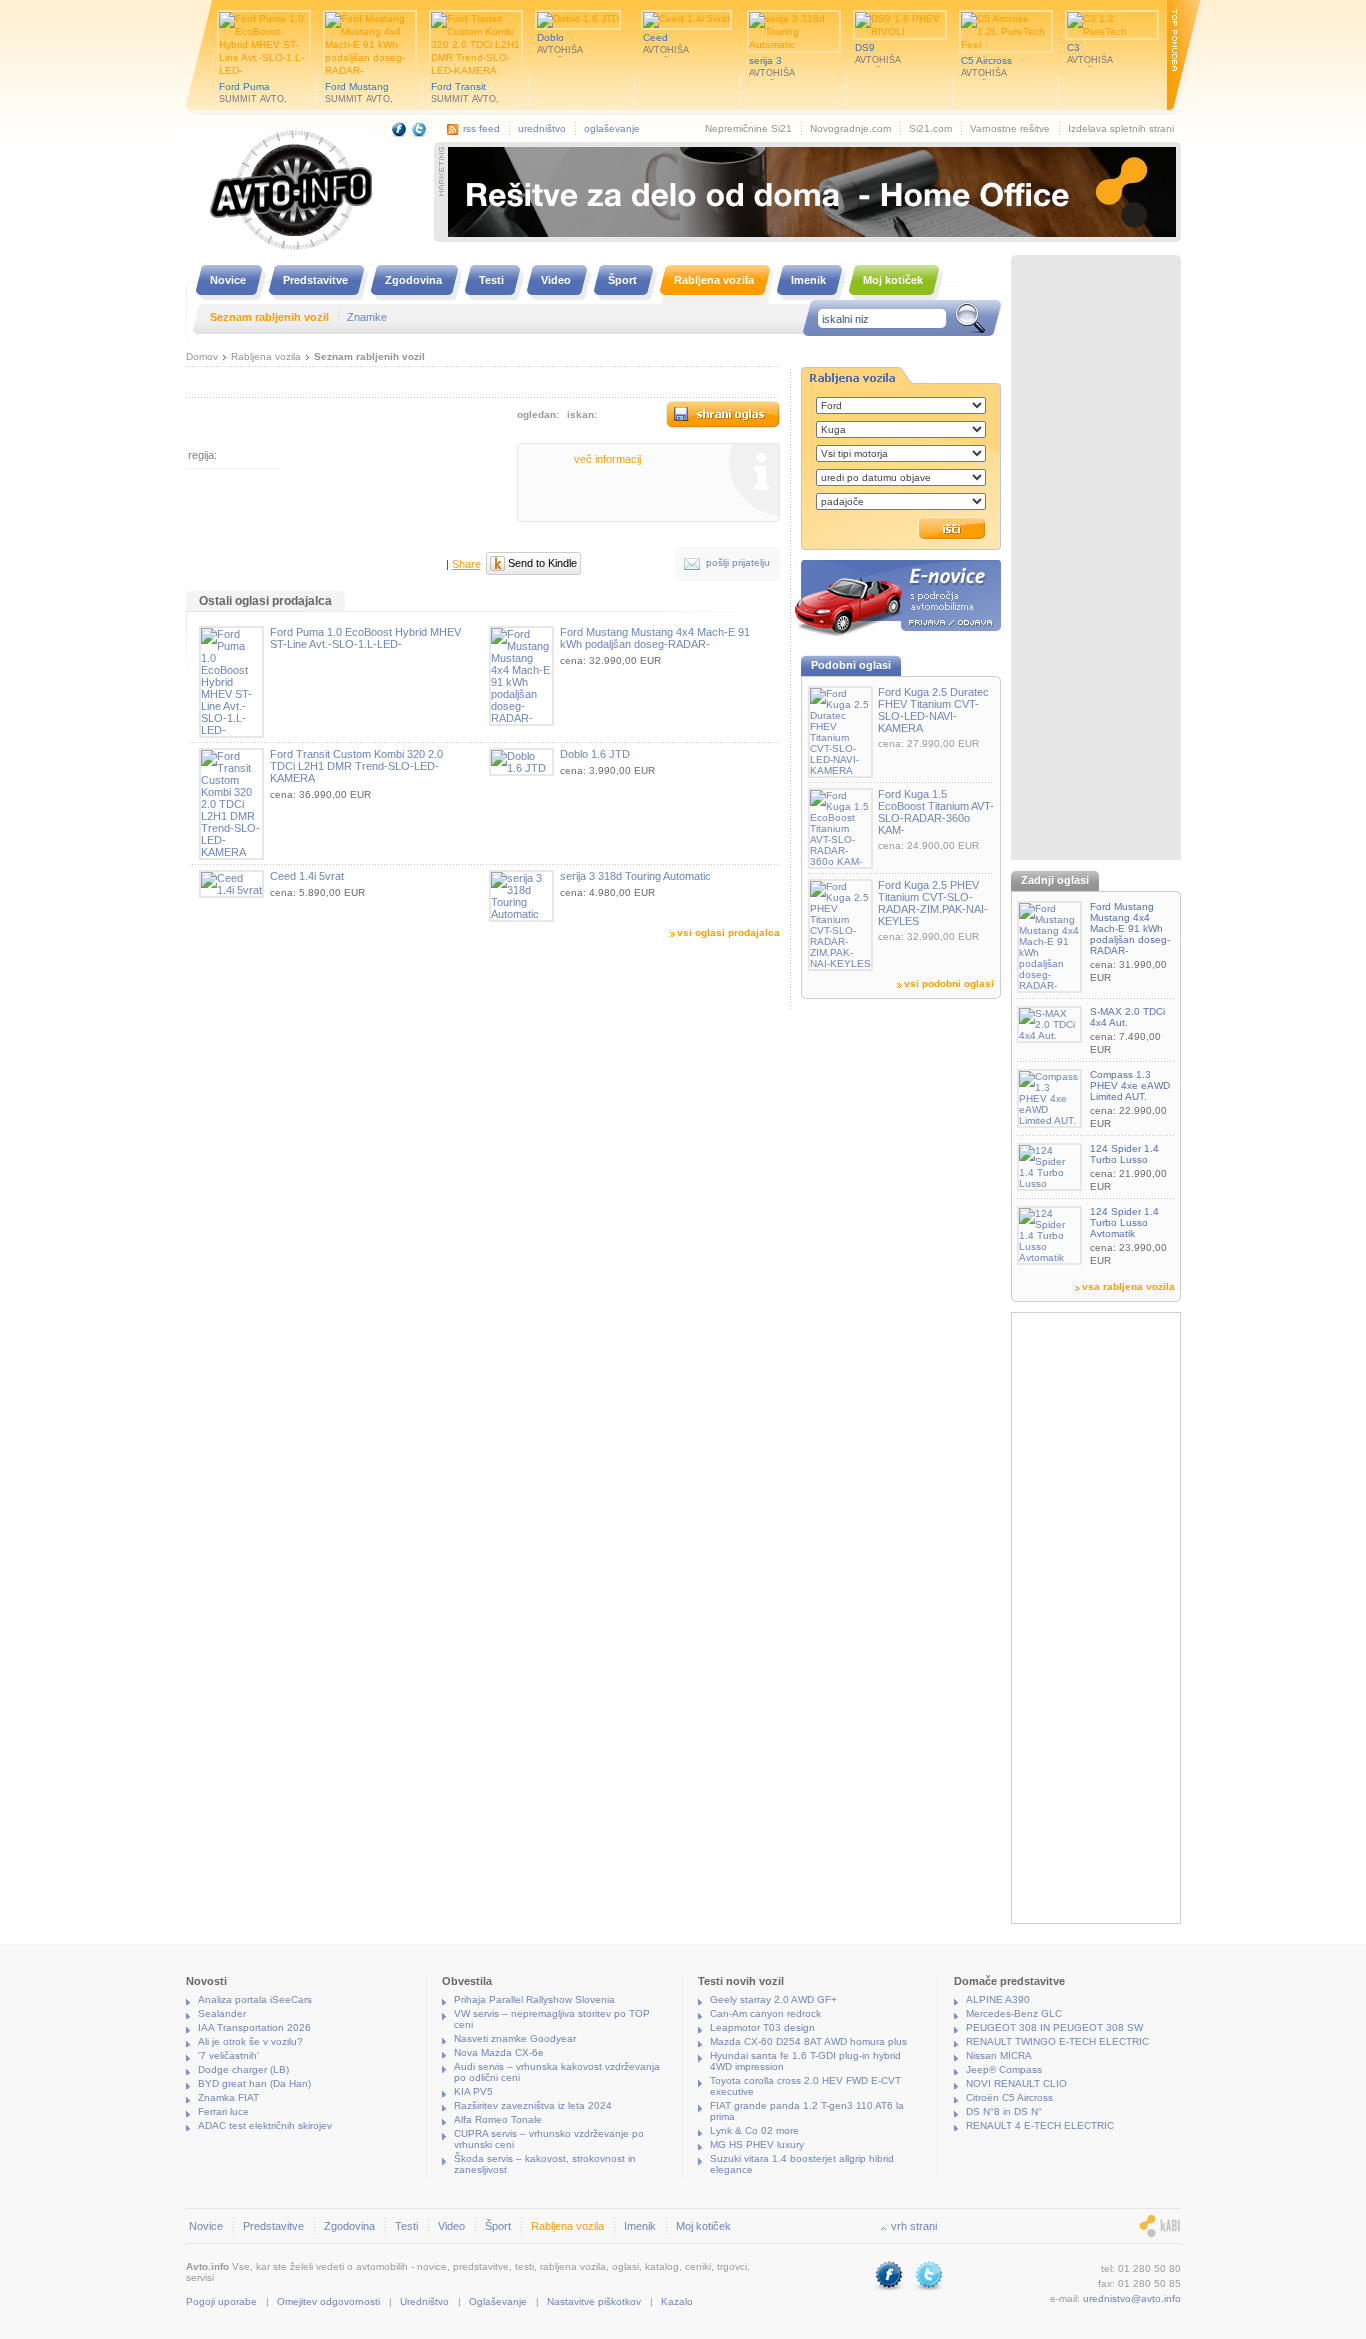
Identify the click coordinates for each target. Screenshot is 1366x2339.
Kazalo (677, 2301)
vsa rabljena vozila (1128, 1286)
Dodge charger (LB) (243, 2069)
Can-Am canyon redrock (765, 2013)
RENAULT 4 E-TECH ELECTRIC (1040, 2125)
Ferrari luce (223, 2111)
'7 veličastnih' (228, 2055)
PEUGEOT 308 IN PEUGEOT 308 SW (1054, 2027)
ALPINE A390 (998, 1999)
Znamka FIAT (228, 2097)
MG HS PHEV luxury (757, 2144)
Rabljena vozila (266, 356)
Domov (202, 356)
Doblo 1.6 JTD (595, 754)
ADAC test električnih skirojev (265, 2125)
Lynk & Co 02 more (754, 2130)
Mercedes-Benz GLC (1014, 2013)
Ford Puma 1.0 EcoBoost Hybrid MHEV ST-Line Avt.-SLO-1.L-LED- (365, 638)
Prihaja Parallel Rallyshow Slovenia (534, 1999)
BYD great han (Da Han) (254, 2083)
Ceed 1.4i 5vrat (307, 876)
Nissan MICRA (999, 2055)
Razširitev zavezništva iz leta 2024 (533, 2105)
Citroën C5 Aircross (1009, 2097)
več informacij (607, 459)
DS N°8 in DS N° (1004, 2111)
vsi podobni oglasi (949, 983)
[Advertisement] (1096, 560)
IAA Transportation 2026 (254, 2027)
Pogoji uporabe (221, 2301)
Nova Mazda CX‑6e (499, 2052)
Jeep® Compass (1004, 2069)
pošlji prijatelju (738, 562)
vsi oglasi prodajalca (728, 932)
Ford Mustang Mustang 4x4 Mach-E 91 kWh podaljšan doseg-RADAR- (655, 638)
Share (466, 564)
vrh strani (914, 2226)
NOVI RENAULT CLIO (1016, 2083)
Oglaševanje (498, 2301)
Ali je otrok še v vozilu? (250, 2041)
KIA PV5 (473, 2091)
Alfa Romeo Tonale (498, 2119)
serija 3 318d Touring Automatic (635, 876)
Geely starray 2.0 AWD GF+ (773, 1999)
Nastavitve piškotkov (594, 2301)
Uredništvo (424, 2301)
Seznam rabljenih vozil (369, 356)
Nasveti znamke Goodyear (515, 2038)
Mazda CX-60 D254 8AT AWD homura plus (808, 2041)
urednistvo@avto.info (1132, 2298)
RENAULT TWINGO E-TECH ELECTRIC (1057, 2041)
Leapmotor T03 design (762, 2027)
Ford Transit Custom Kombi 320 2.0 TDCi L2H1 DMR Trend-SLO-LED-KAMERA (356, 766)
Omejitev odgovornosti (328, 2301)
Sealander (222, 2013)
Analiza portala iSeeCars (255, 1999)
